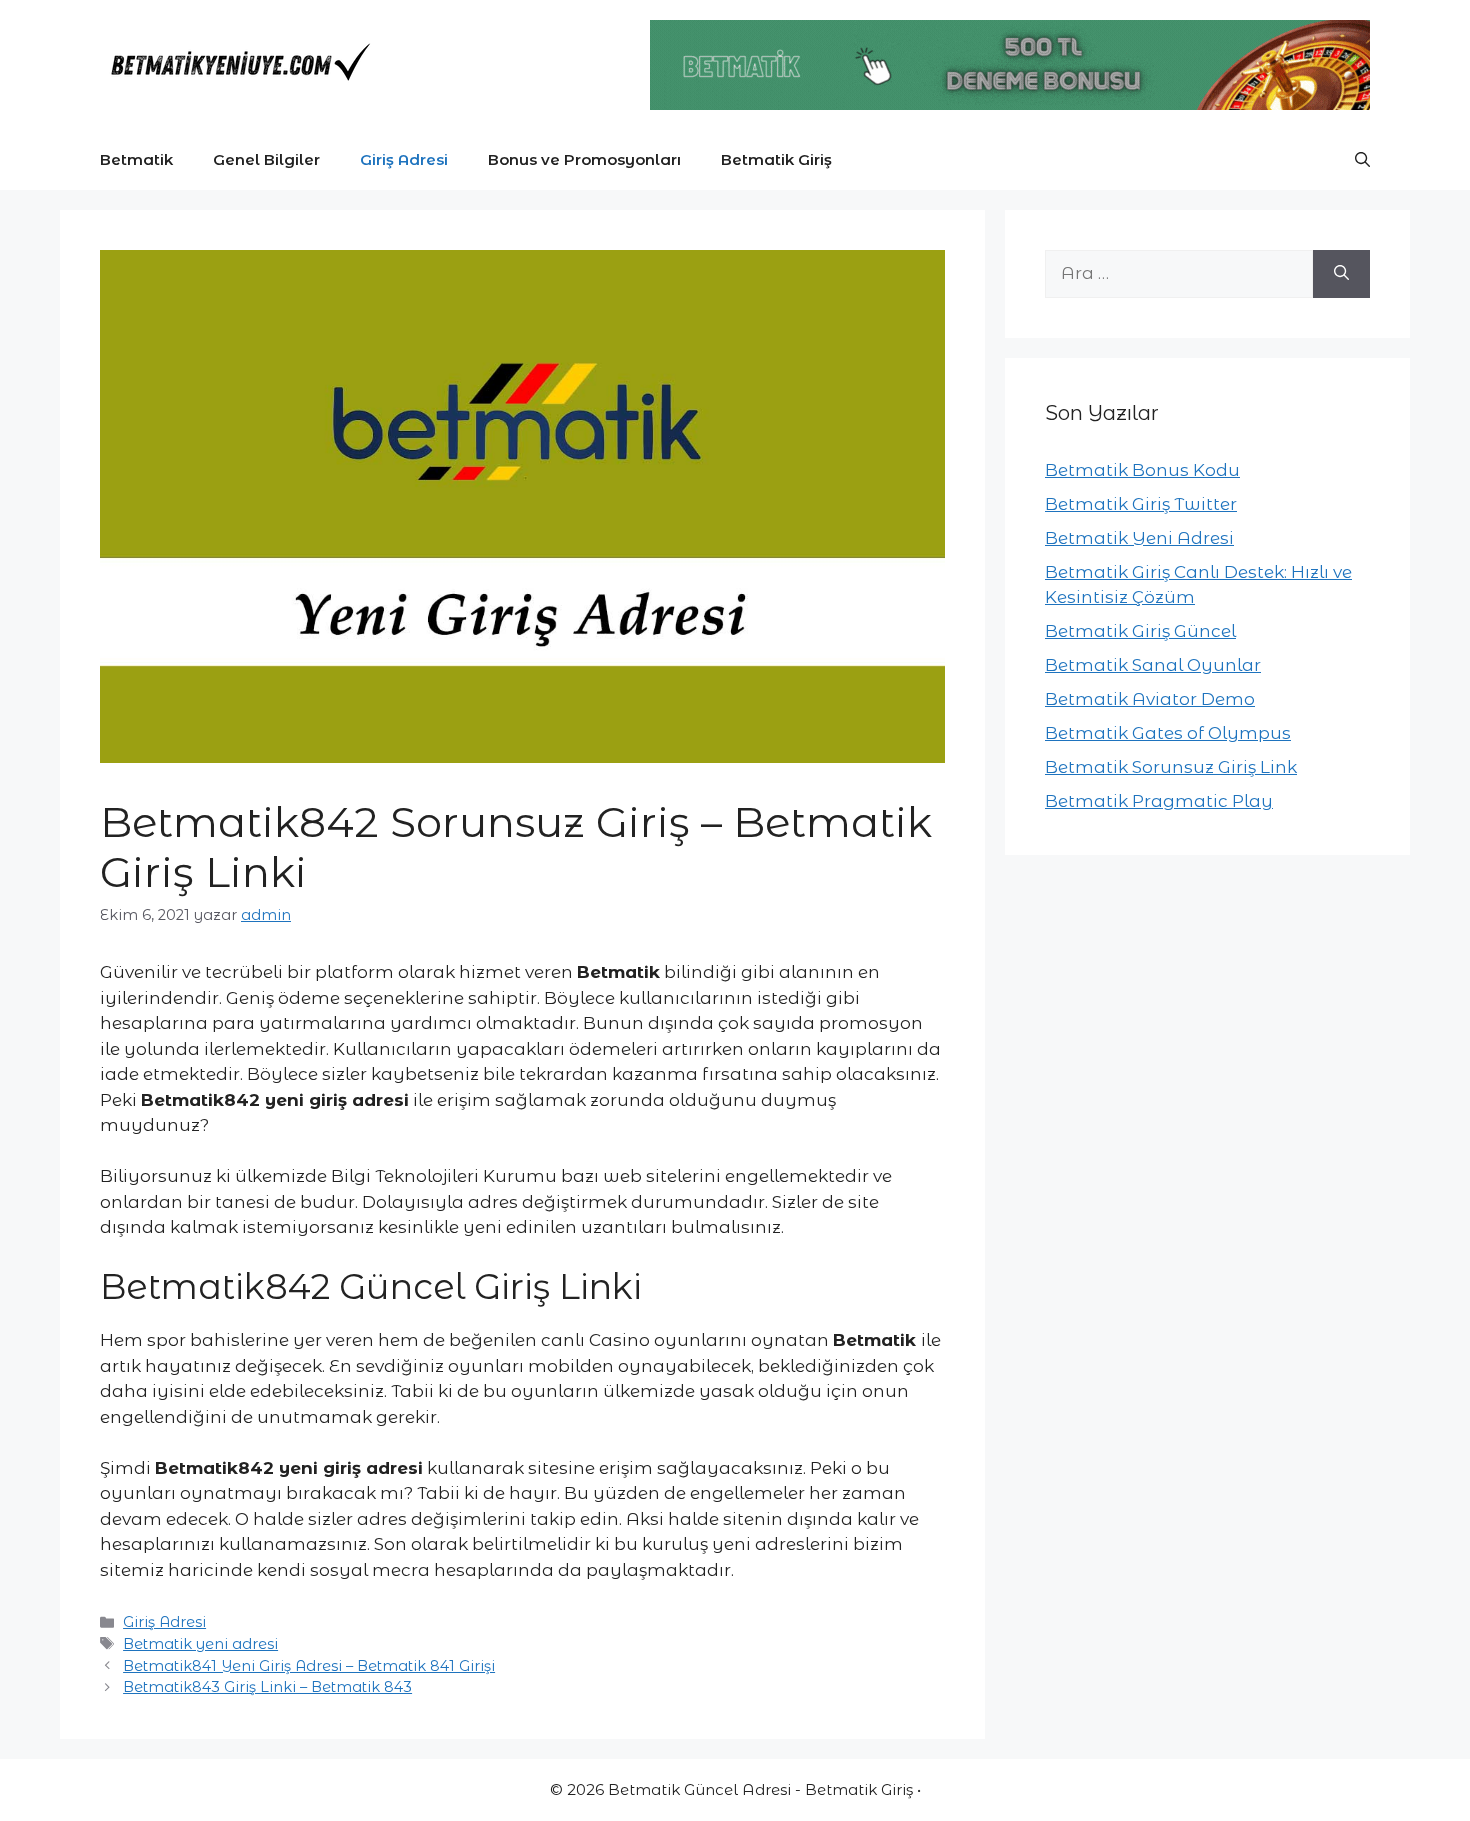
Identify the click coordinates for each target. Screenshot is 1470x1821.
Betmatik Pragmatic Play (1159, 801)
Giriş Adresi (404, 159)
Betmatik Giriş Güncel (1140, 631)
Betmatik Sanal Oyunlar (1153, 665)
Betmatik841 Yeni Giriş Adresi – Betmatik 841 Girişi (309, 1666)
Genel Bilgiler (266, 159)
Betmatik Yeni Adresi (1139, 538)
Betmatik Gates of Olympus (1168, 733)
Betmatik (136, 159)
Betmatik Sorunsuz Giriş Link (1171, 767)
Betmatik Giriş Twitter (1141, 504)
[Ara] (1341, 274)
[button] (1362, 160)
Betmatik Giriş (776, 159)
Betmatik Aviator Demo (1150, 699)
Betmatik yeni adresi (200, 1644)
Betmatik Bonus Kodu (1142, 470)
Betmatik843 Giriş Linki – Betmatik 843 (267, 1687)
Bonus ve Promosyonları (584, 159)
